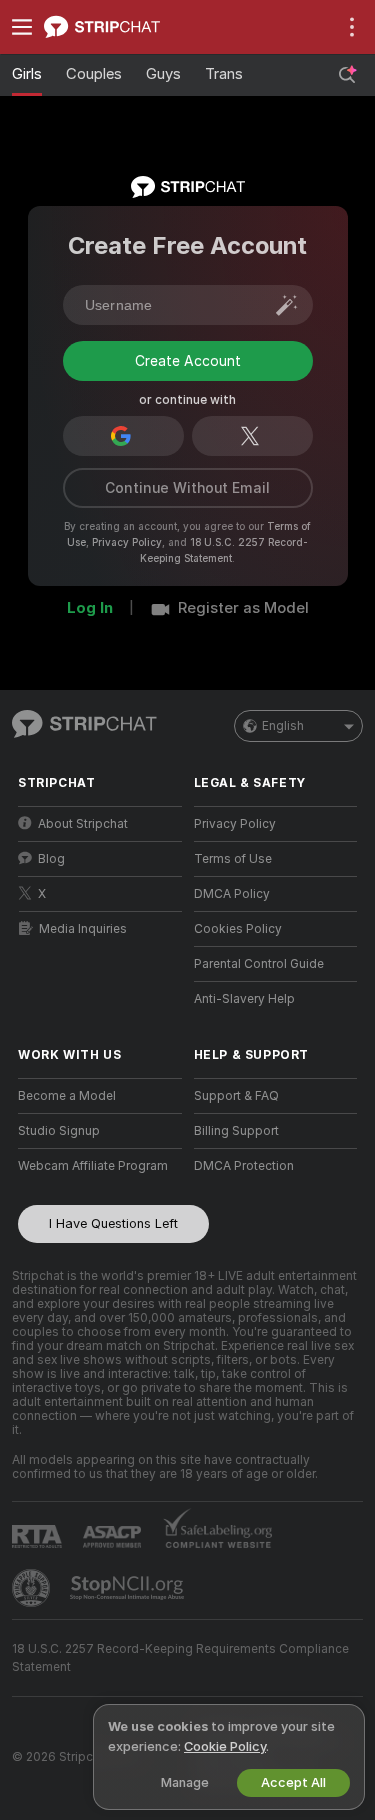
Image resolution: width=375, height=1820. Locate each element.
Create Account (188, 429)
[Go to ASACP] (114, 1598)
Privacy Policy (127, 603)
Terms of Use (233, 920)
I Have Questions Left (113, 1284)
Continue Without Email (187, 549)
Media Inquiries (83, 990)
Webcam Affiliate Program (93, 1227)
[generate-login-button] (287, 305)
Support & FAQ (236, 1157)
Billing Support (236, 1192)
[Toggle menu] (22, 27)
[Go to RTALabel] (39, 1597)
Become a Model (67, 1157)
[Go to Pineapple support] (33, 1649)
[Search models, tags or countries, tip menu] (347, 75)
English (283, 787)
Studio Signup (59, 1192)
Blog (51, 920)
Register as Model (243, 669)
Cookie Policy (225, 1746)
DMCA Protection (244, 1227)
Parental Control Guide (259, 1025)
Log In (90, 669)
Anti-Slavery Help (244, 1060)
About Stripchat (83, 885)
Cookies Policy (238, 990)
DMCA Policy (232, 955)
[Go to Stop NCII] (129, 1649)
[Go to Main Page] (116, 27)
